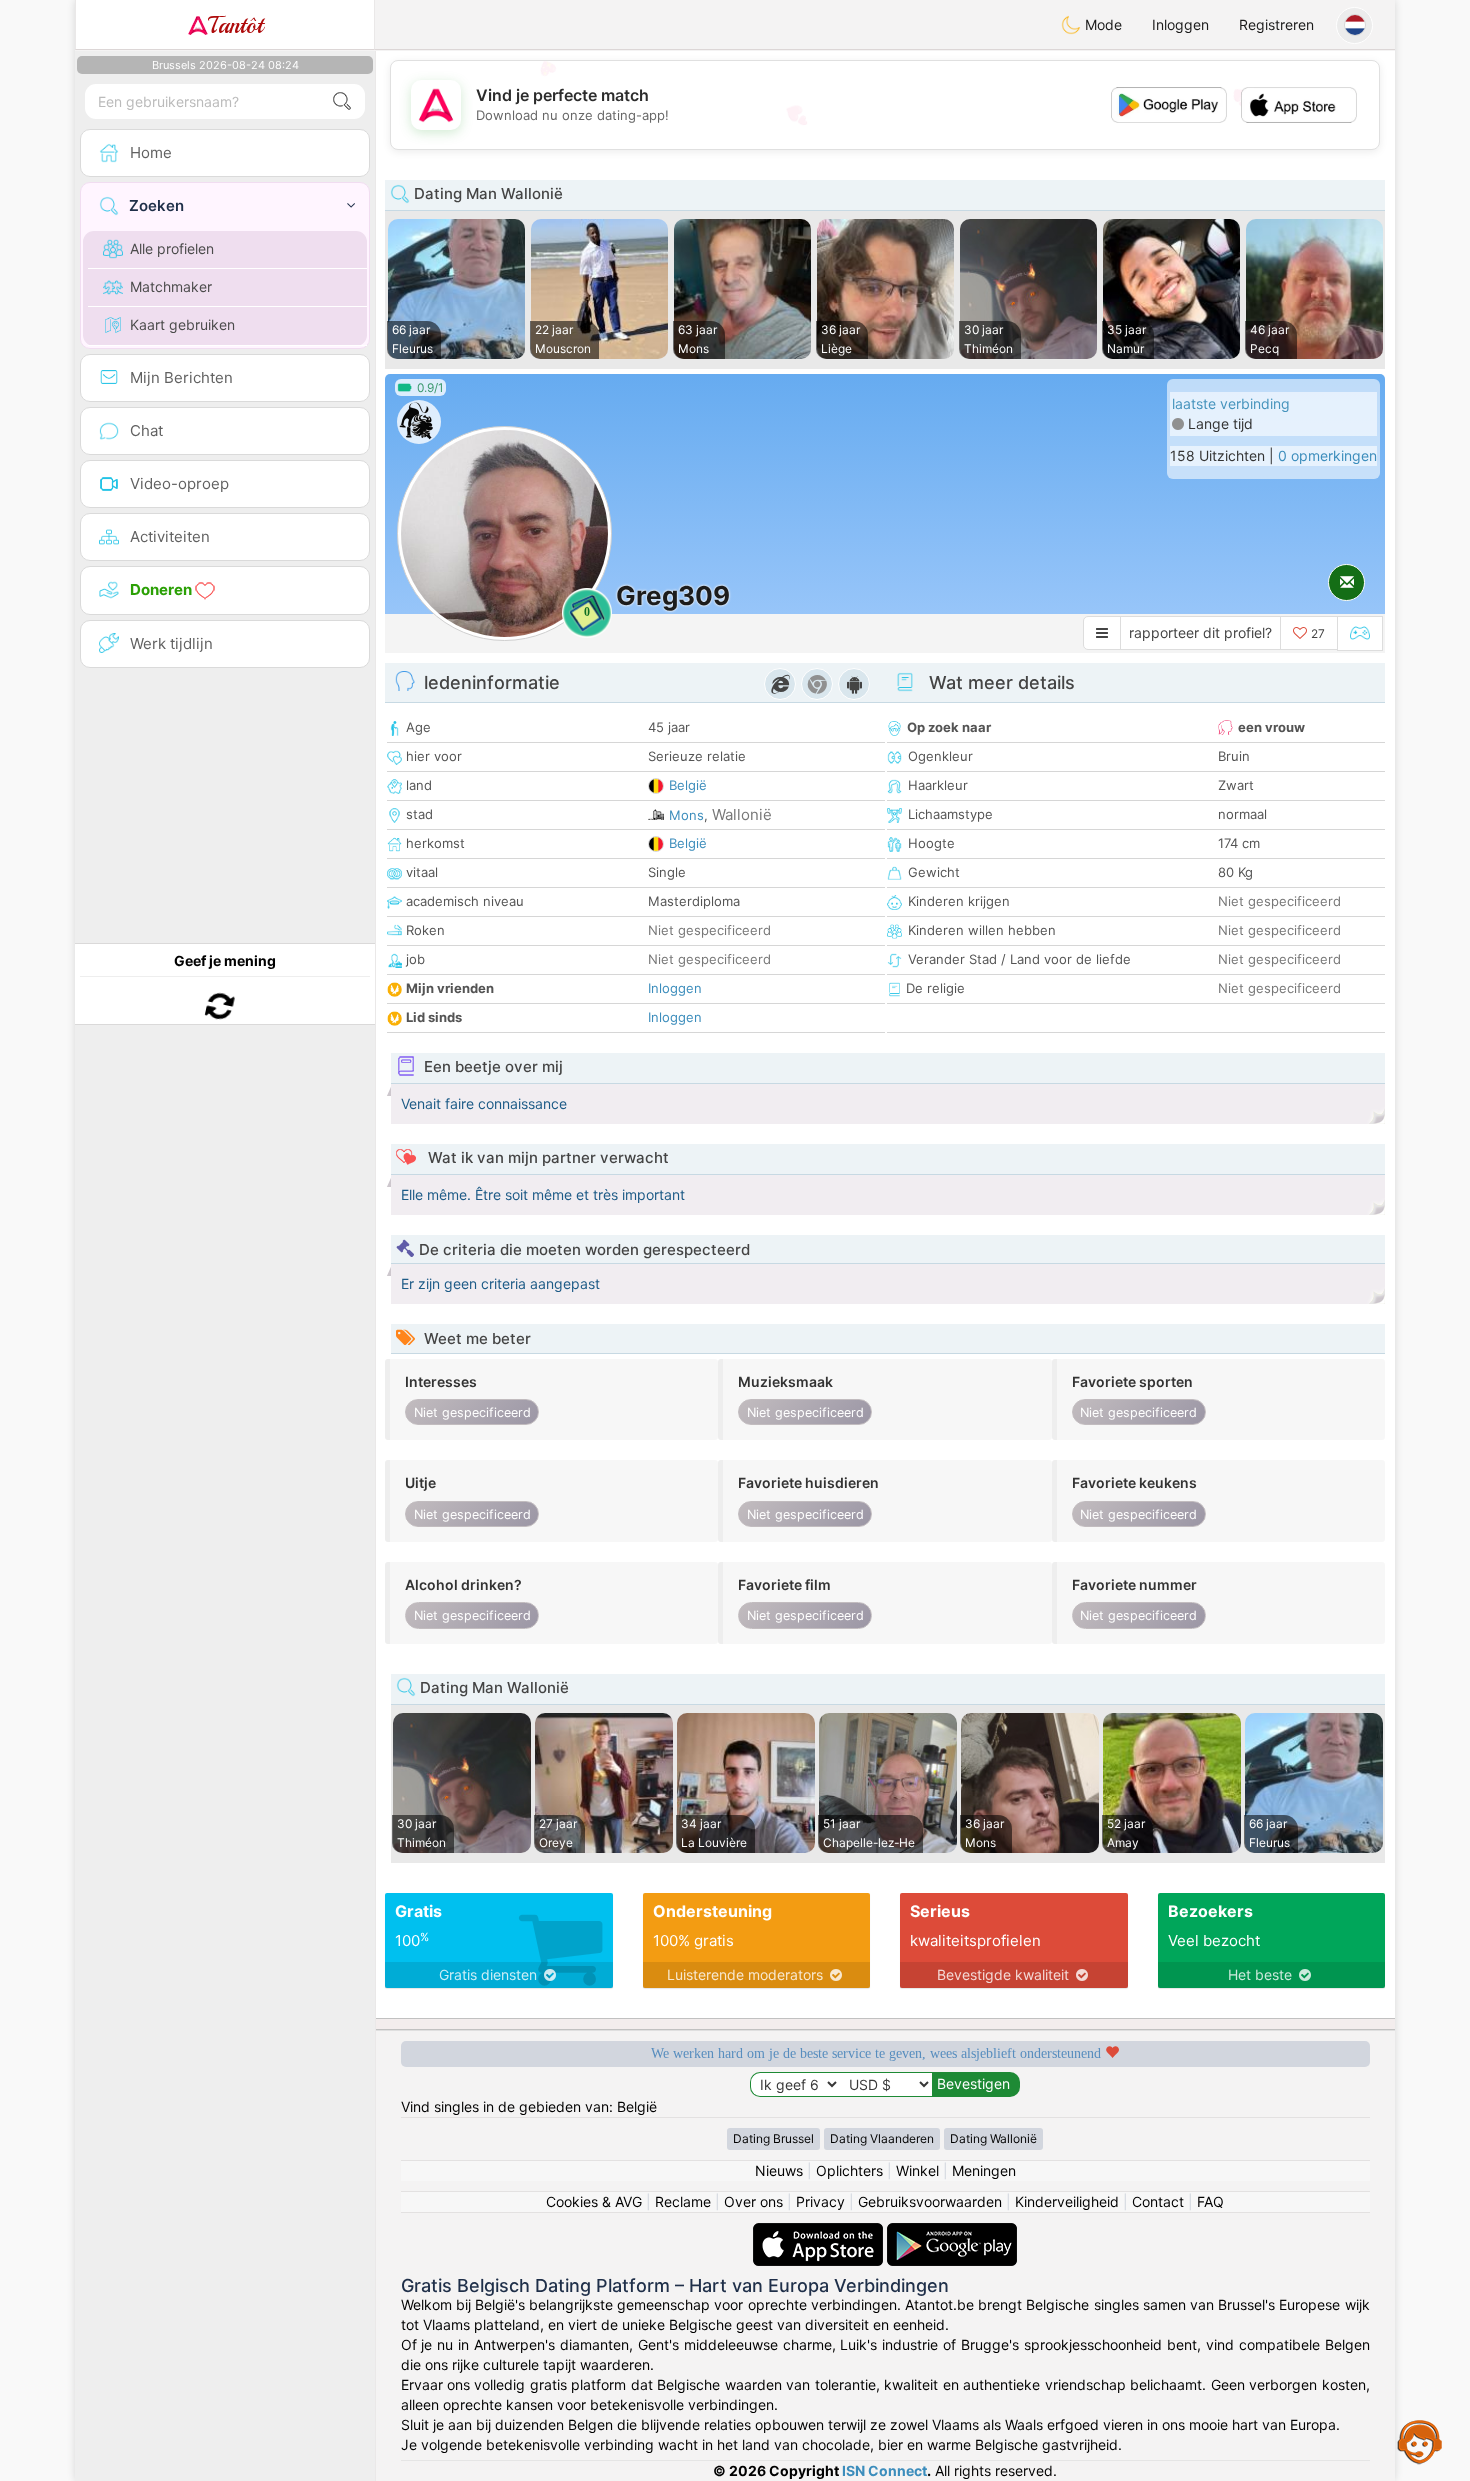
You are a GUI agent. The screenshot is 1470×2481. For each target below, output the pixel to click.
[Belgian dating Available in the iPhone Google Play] (952, 2232)
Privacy (820, 2201)
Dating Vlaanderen (882, 2138)
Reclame (683, 2201)
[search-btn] (342, 101)
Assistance (1420, 2441)
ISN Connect (884, 2470)
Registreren (1276, 24)
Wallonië (742, 814)
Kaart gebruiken (182, 324)
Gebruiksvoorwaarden (930, 2201)
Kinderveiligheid (1067, 2201)
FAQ (1210, 2201)
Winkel (917, 2170)
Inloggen (1180, 24)
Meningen (984, 2170)
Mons (686, 815)
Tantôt (235, 25)
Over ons (753, 2201)
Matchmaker (171, 286)
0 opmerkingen (1327, 455)
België (688, 785)
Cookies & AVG (594, 2201)
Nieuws (779, 2170)
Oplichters (849, 2170)
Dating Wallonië (993, 2138)
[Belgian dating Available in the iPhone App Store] (820, 2232)
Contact (1158, 2201)
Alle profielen (172, 248)
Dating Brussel (773, 2138)
